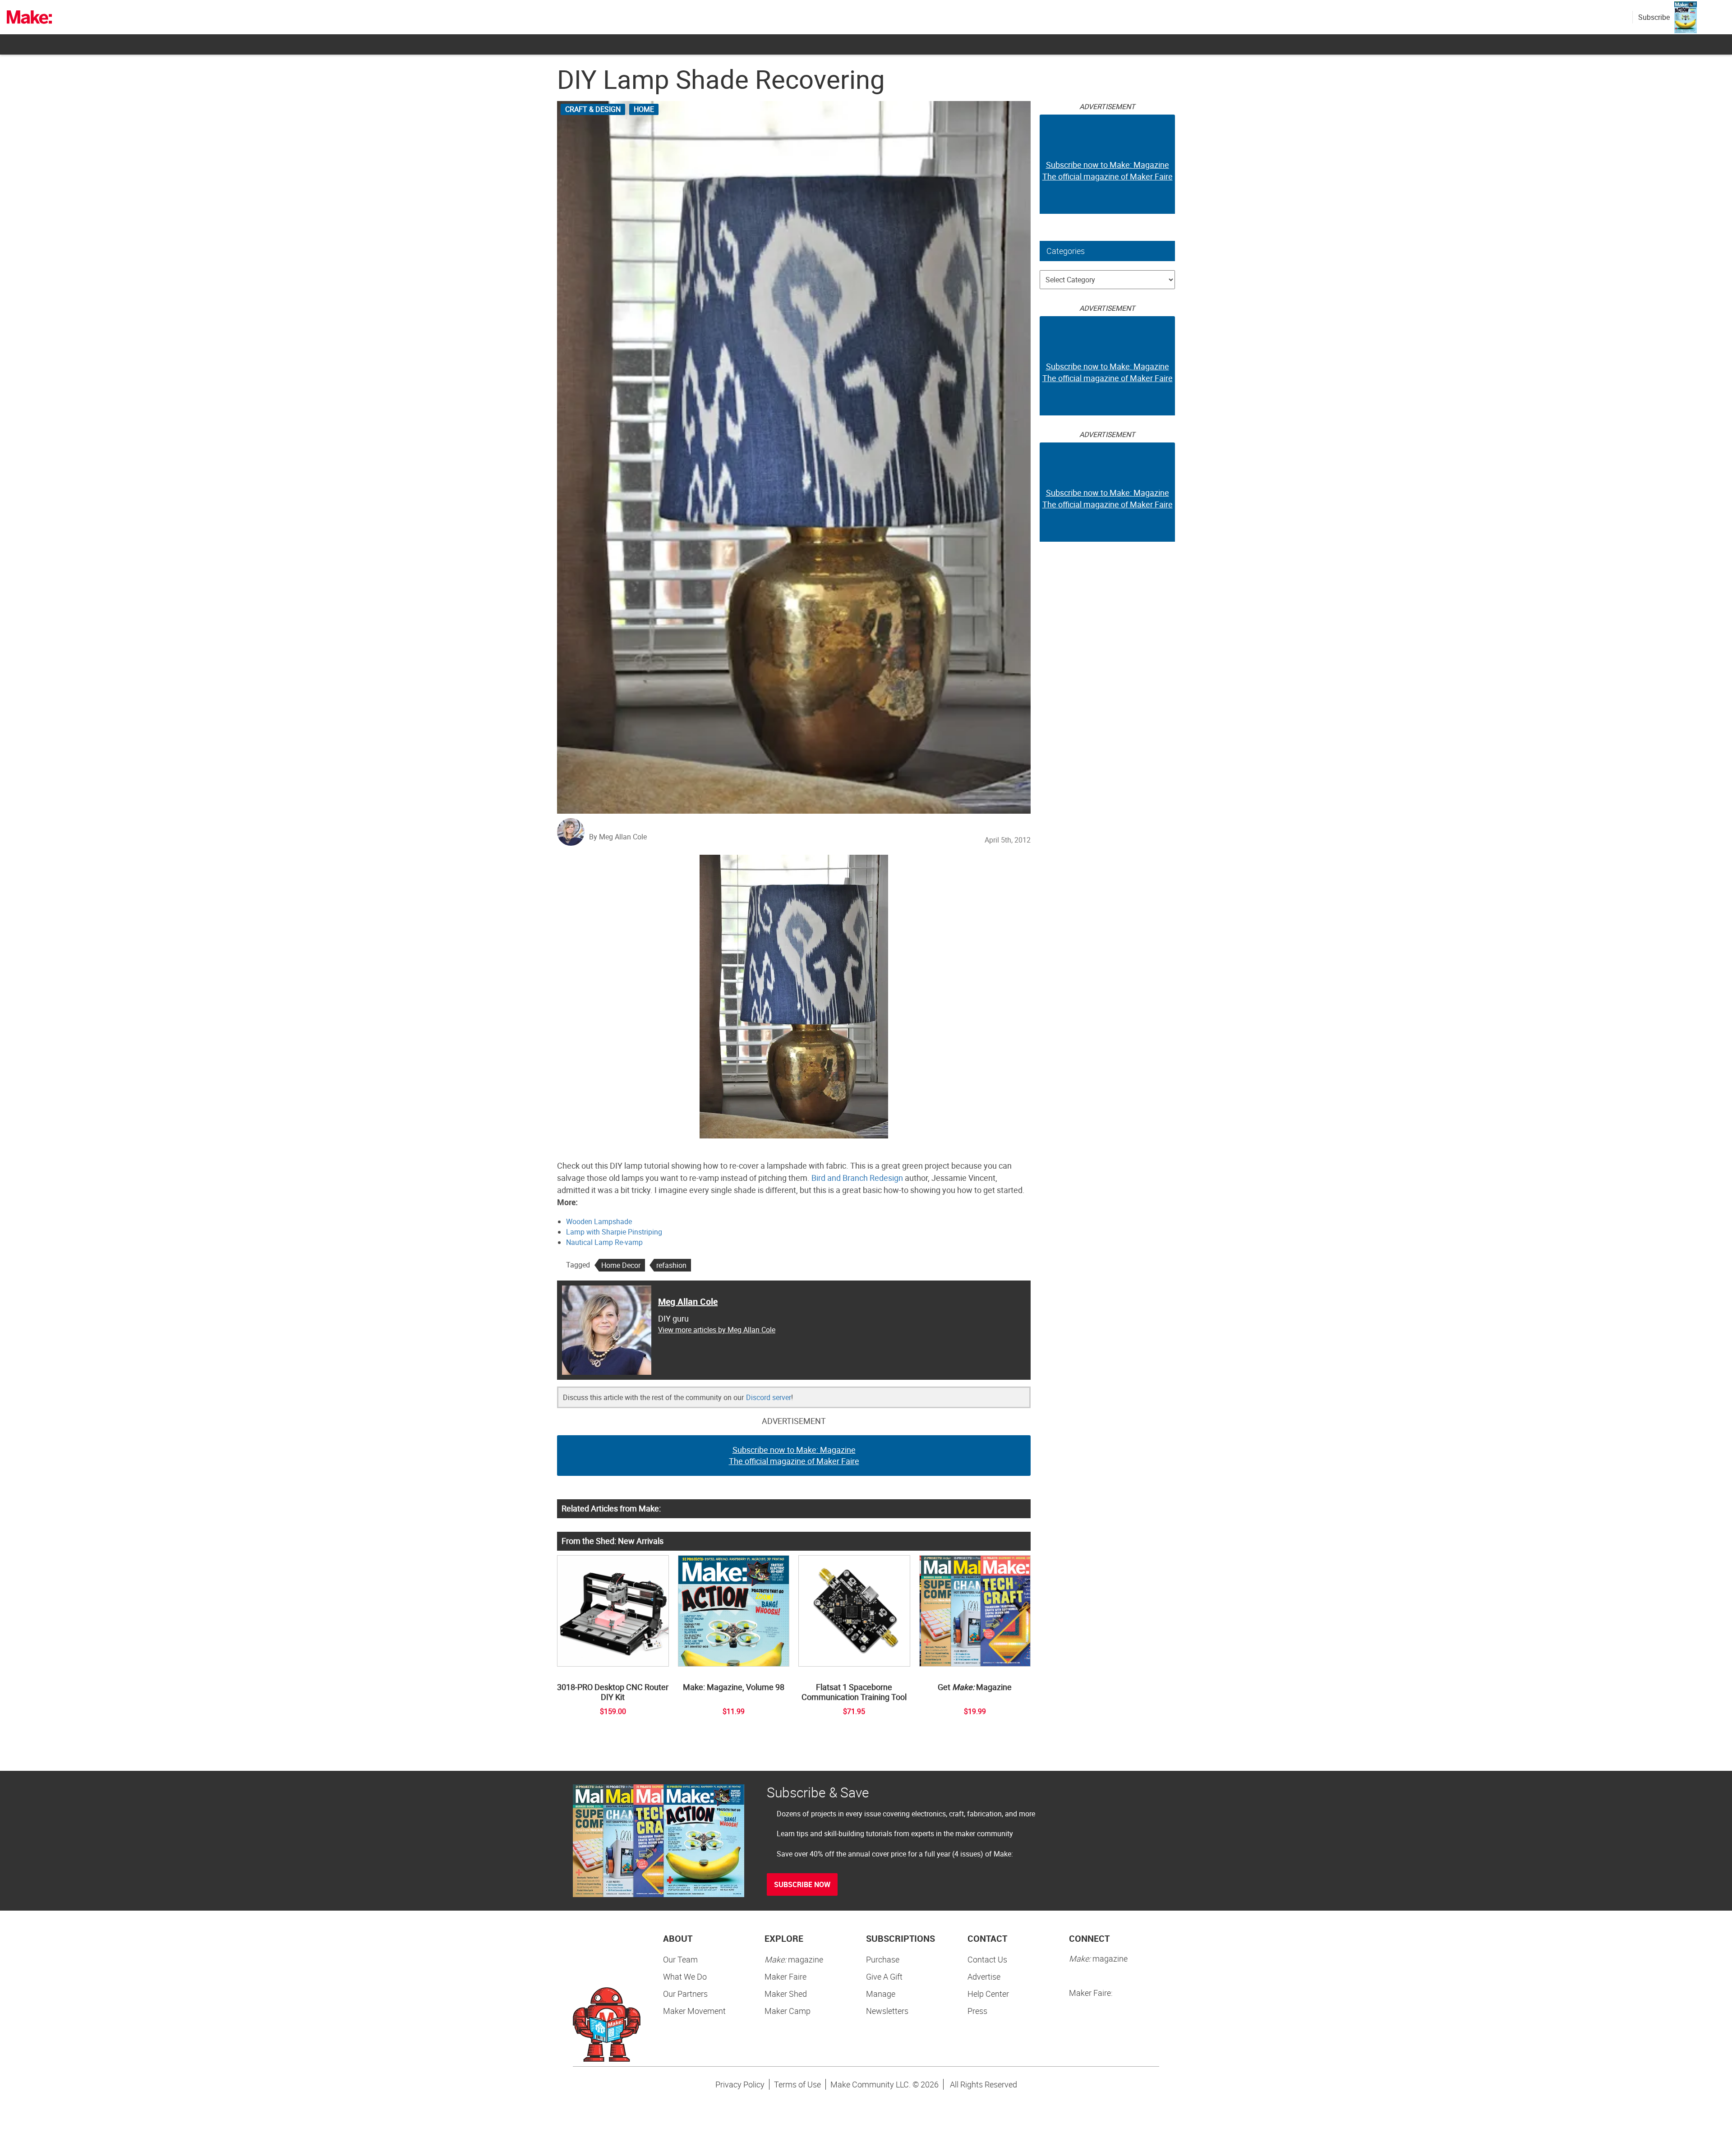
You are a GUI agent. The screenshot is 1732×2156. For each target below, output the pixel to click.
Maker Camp (788, 2011)
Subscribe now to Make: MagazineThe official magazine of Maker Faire (794, 1456)
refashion (671, 1265)
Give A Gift (884, 1976)
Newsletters (887, 2011)
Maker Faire (785, 1976)
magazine (794, 1959)
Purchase (883, 1959)
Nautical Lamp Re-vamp (604, 1242)
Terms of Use (797, 2084)
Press (977, 2011)
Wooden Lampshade (599, 1221)
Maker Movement (694, 2011)
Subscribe (1654, 17)
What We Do (685, 1976)
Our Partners (685, 1994)
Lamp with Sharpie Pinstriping (614, 1232)
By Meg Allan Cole (618, 837)
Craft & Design (593, 109)
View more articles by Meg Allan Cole (717, 1330)
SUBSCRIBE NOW (802, 1884)
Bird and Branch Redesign (857, 1178)
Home (644, 109)
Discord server (769, 1397)
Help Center (988, 1994)
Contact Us (987, 1959)
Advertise (984, 1976)
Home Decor (621, 1265)
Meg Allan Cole (688, 1301)
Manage (881, 1994)
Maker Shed (786, 1994)
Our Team (680, 1959)
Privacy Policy (740, 2084)
